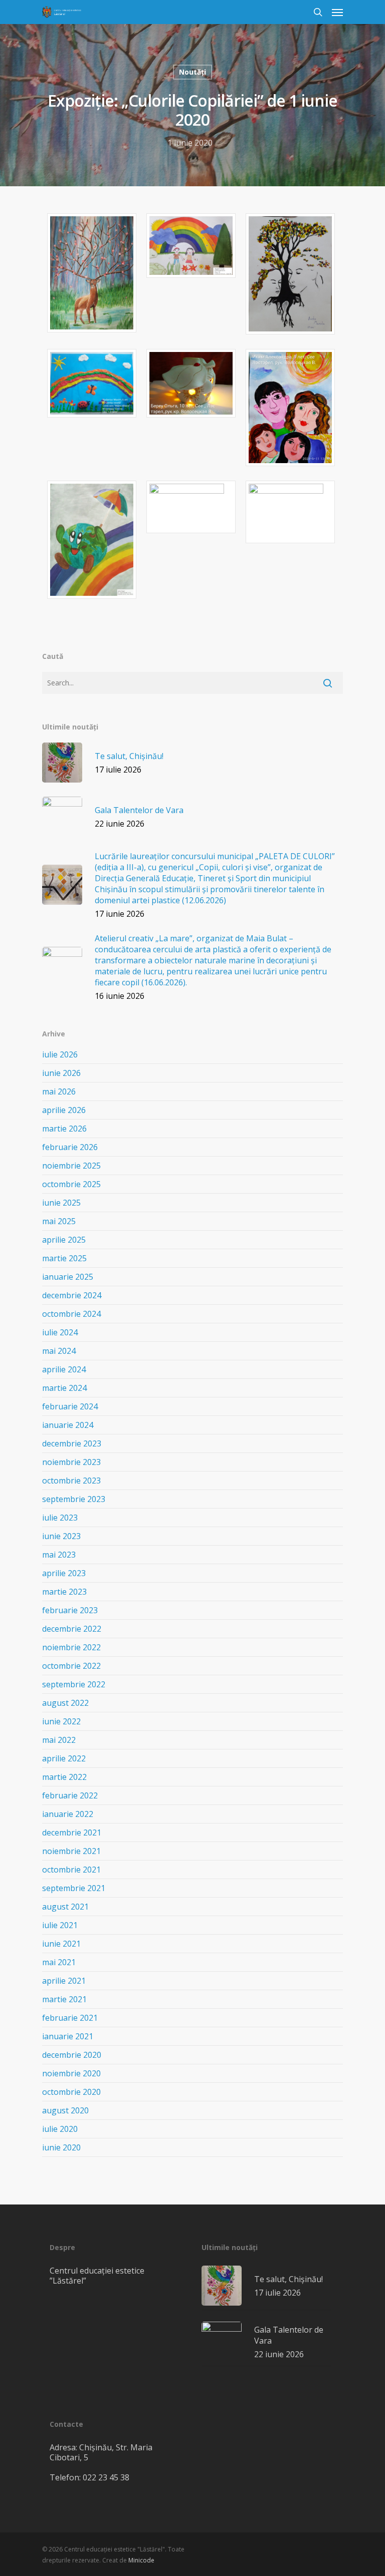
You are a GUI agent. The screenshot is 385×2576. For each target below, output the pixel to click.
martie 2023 (64, 1592)
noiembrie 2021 (71, 1851)
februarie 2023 (70, 1610)
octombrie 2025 (71, 1184)
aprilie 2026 (64, 1110)
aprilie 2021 (64, 1981)
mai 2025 (59, 1221)
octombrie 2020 (71, 2092)
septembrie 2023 (74, 1499)
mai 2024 (59, 1351)
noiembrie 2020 (71, 2073)
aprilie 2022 (64, 1758)
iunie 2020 (61, 2147)
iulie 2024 (60, 1332)
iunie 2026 (61, 1073)
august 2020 (65, 2110)
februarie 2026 (70, 1147)
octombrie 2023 (71, 1481)
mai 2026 (59, 1091)
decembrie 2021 (72, 1832)
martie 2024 (64, 1388)
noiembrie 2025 (71, 1166)
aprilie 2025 (64, 1240)
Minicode (141, 2560)
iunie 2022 (61, 1721)
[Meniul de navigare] (337, 12)
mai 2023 (59, 1555)
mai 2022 (59, 1740)
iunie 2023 (61, 1536)
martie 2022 (64, 1777)
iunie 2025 (61, 1203)
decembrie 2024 (72, 1295)
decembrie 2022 (72, 1629)
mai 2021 (59, 1962)
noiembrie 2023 (71, 1462)
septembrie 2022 (74, 1684)
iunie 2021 (61, 1944)
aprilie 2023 (64, 1573)
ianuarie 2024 (68, 1425)
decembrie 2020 (72, 2055)
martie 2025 (64, 1258)
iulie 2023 (60, 1518)
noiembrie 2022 (71, 1647)
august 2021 (65, 1907)
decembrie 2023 (72, 1443)
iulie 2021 (60, 1925)
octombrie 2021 (71, 1870)
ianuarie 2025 (68, 1277)
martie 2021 (64, 1999)
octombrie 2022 (71, 1666)
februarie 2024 (70, 1406)
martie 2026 (64, 1129)
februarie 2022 (70, 1795)
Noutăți (192, 72)
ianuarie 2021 (68, 2036)
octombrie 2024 (71, 1314)
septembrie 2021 (74, 1888)
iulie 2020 (60, 2129)
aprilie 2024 (64, 1369)
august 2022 (65, 1703)
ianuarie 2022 (68, 1814)
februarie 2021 (70, 2018)
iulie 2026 (60, 1054)
